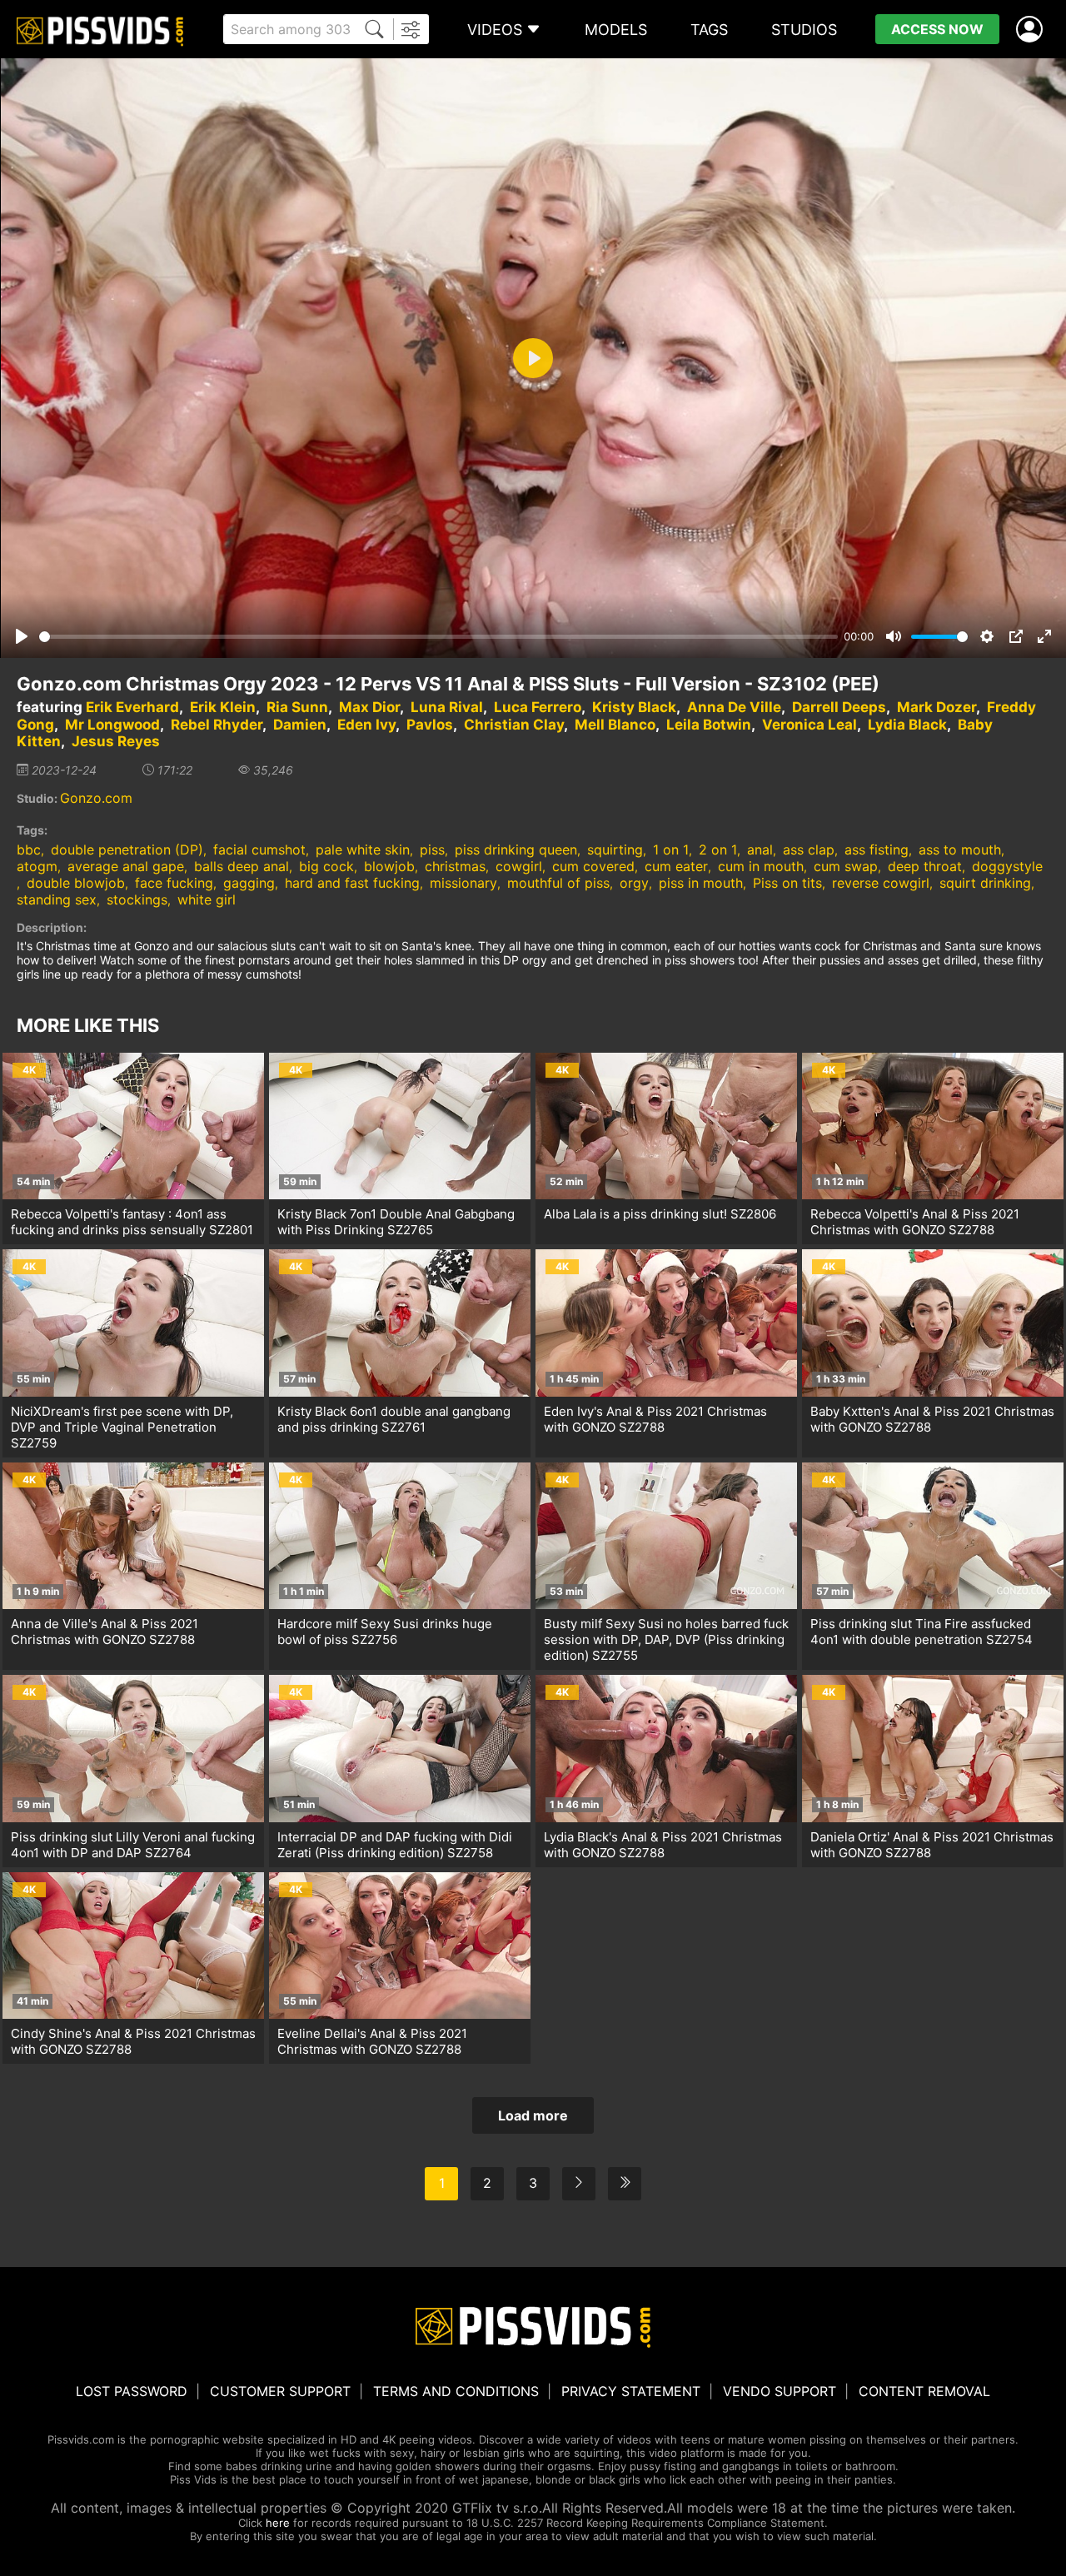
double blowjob (76, 883)
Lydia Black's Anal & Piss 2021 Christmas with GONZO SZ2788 (663, 1845)
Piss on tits (787, 883)
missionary (463, 883)
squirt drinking (985, 883)
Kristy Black (634, 707)
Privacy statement (631, 2391)
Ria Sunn (297, 707)
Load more (533, 2115)
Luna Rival (447, 707)
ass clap (809, 850)
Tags (709, 30)
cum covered (593, 866)
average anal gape (126, 866)
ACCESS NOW (937, 29)
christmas (455, 866)
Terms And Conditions (456, 2391)
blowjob (389, 866)
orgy (634, 883)
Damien (300, 725)
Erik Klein (223, 707)
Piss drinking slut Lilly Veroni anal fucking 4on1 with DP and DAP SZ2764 (133, 1845)
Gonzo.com (96, 798)
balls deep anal (242, 866)
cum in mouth (761, 866)
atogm (37, 866)
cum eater (676, 866)
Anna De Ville (734, 707)
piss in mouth (701, 883)
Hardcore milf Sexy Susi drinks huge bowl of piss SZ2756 (385, 1632)
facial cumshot (259, 850)
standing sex (57, 899)
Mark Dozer (936, 707)
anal (760, 850)
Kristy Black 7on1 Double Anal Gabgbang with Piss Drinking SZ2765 (396, 1222)
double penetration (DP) (127, 850)
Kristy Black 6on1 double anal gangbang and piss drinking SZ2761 (394, 1419)
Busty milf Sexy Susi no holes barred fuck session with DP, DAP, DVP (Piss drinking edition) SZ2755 (666, 1639)
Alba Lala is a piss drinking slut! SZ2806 (660, 1214)
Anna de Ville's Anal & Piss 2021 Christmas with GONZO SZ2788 (105, 1632)
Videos (495, 30)
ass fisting (877, 850)
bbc (29, 850)
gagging (249, 883)
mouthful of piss (558, 883)
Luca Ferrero (538, 707)
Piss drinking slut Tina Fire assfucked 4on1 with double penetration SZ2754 (922, 1632)
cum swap (846, 866)
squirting (615, 850)
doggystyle (1007, 866)
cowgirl (519, 866)
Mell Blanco (615, 725)
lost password (132, 2391)
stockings (137, 899)
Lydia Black (907, 725)
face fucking (174, 883)
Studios (804, 30)
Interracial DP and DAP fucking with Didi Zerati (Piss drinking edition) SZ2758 (395, 1845)
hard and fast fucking (352, 883)
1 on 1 (671, 850)
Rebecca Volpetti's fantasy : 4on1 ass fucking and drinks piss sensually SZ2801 (132, 1222)
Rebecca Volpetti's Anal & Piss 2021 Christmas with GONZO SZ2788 (915, 1222)
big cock (326, 866)
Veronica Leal (809, 725)
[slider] (438, 637)
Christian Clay (514, 725)
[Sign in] (1033, 30)
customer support (280, 2391)
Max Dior (369, 707)
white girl (207, 899)
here (278, 2523)
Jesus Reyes (116, 741)
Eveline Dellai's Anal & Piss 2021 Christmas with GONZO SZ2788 (372, 2041)
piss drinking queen (516, 850)
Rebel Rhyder (217, 725)
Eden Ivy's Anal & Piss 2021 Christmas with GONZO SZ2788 (655, 1419)
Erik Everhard (132, 707)
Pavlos (430, 725)
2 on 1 (718, 850)
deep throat (925, 866)
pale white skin (363, 850)
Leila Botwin (709, 725)
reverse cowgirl (881, 883)
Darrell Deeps (839, 707)
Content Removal (924, 2391)
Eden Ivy (366, 725)
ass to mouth (960, 850)
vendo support (780, 2391)
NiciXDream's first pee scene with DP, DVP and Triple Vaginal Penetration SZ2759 (122, 1427)
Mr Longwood (112, 725)
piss (432, 850)
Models (616, 30)
